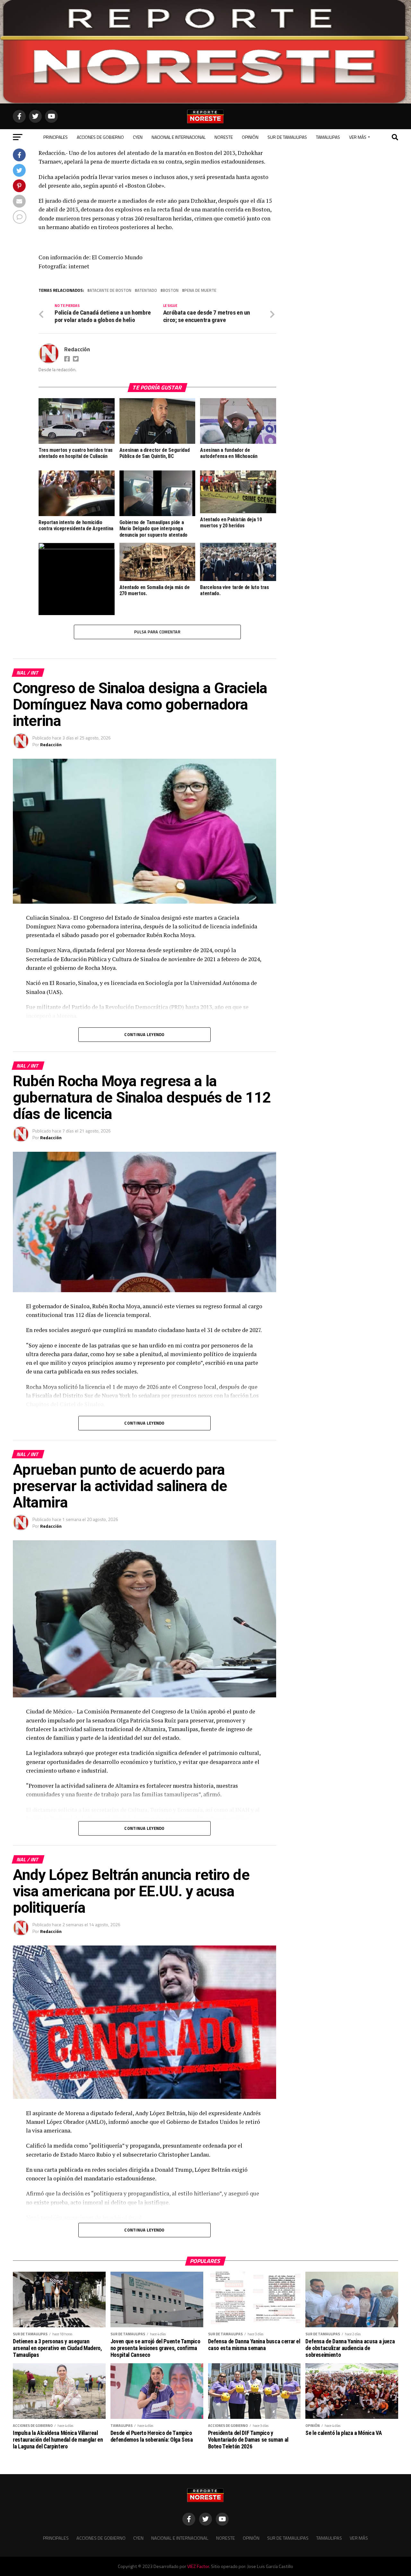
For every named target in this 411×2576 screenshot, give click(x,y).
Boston (171, 290)
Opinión (250, 137)
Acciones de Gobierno (100, 137)
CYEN (138, 137)
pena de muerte (200, 290)
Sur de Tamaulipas (287, 137)
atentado (147, 290)
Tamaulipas (328, 137)
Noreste (224, 137)
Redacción (77, 349)
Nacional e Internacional (179, 137)
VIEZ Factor (198, 2566)
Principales (56, 137)
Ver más (358, 137)
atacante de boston (110, 290)
